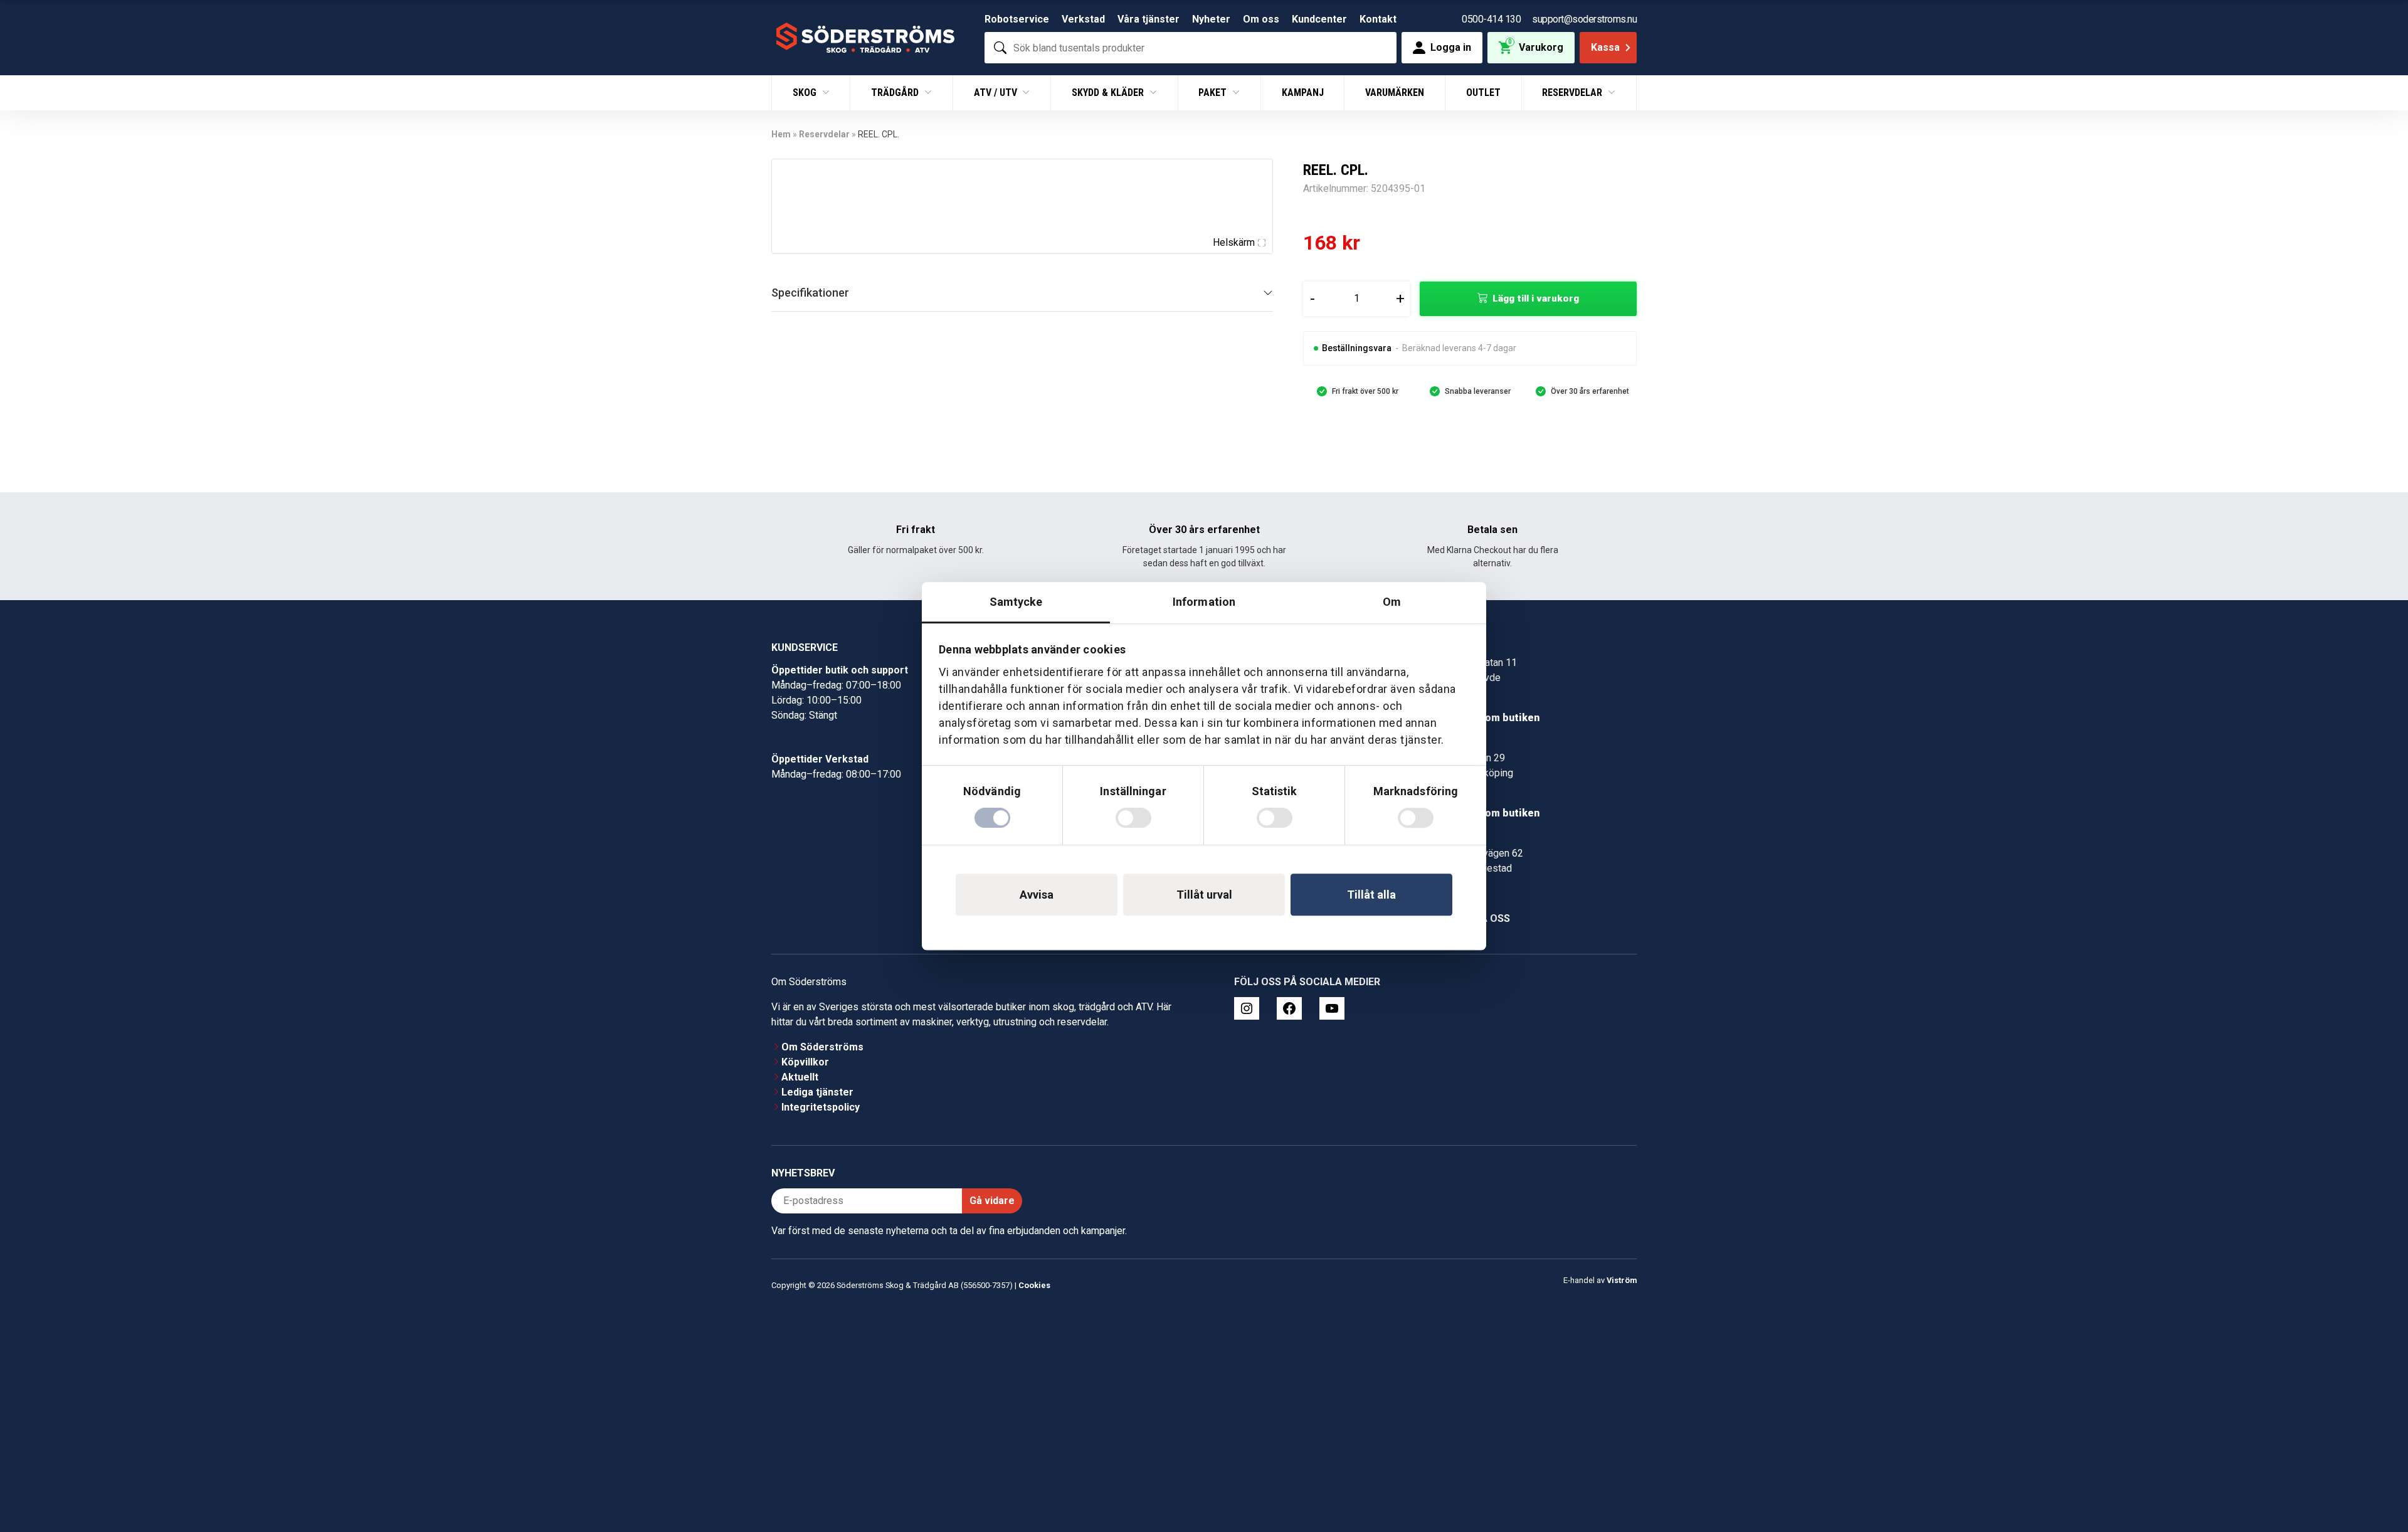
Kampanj (1303, 92)
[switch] (1133, 818)
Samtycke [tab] (1016, 602)
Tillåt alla (1371, 895)
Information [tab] (1204, 602)
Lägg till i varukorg (1536, 298)
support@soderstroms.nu (1584, 19)
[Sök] (1000, 48)
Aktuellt (800, 1077)
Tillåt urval (1204, 895)
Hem (781, 134)
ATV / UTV (997, 92)
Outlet (1483, 92)
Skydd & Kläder (1109, 92)
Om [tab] (1392, 602)
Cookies (1034, 1285)
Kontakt (1378, 19)
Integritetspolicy (821, 1107)
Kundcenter (1319, 19)
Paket (1214, 92)
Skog (806, 92)
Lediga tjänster (817, 1092)
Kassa (1605, 47)
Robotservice (1017, 19)
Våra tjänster (1149, 19)
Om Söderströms (822, 1047)
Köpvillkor (805, 1062)
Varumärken (1395, 92)
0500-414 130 (1491, 19)
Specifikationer (810, 293)
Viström (1622, 1280)
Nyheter (1211, 19)
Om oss (1261, 19)
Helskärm (1234, 242)
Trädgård (896, 92)
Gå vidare (992, 1201)
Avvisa (1037, 895)
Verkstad (1083, 19)
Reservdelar (1573, 92)
